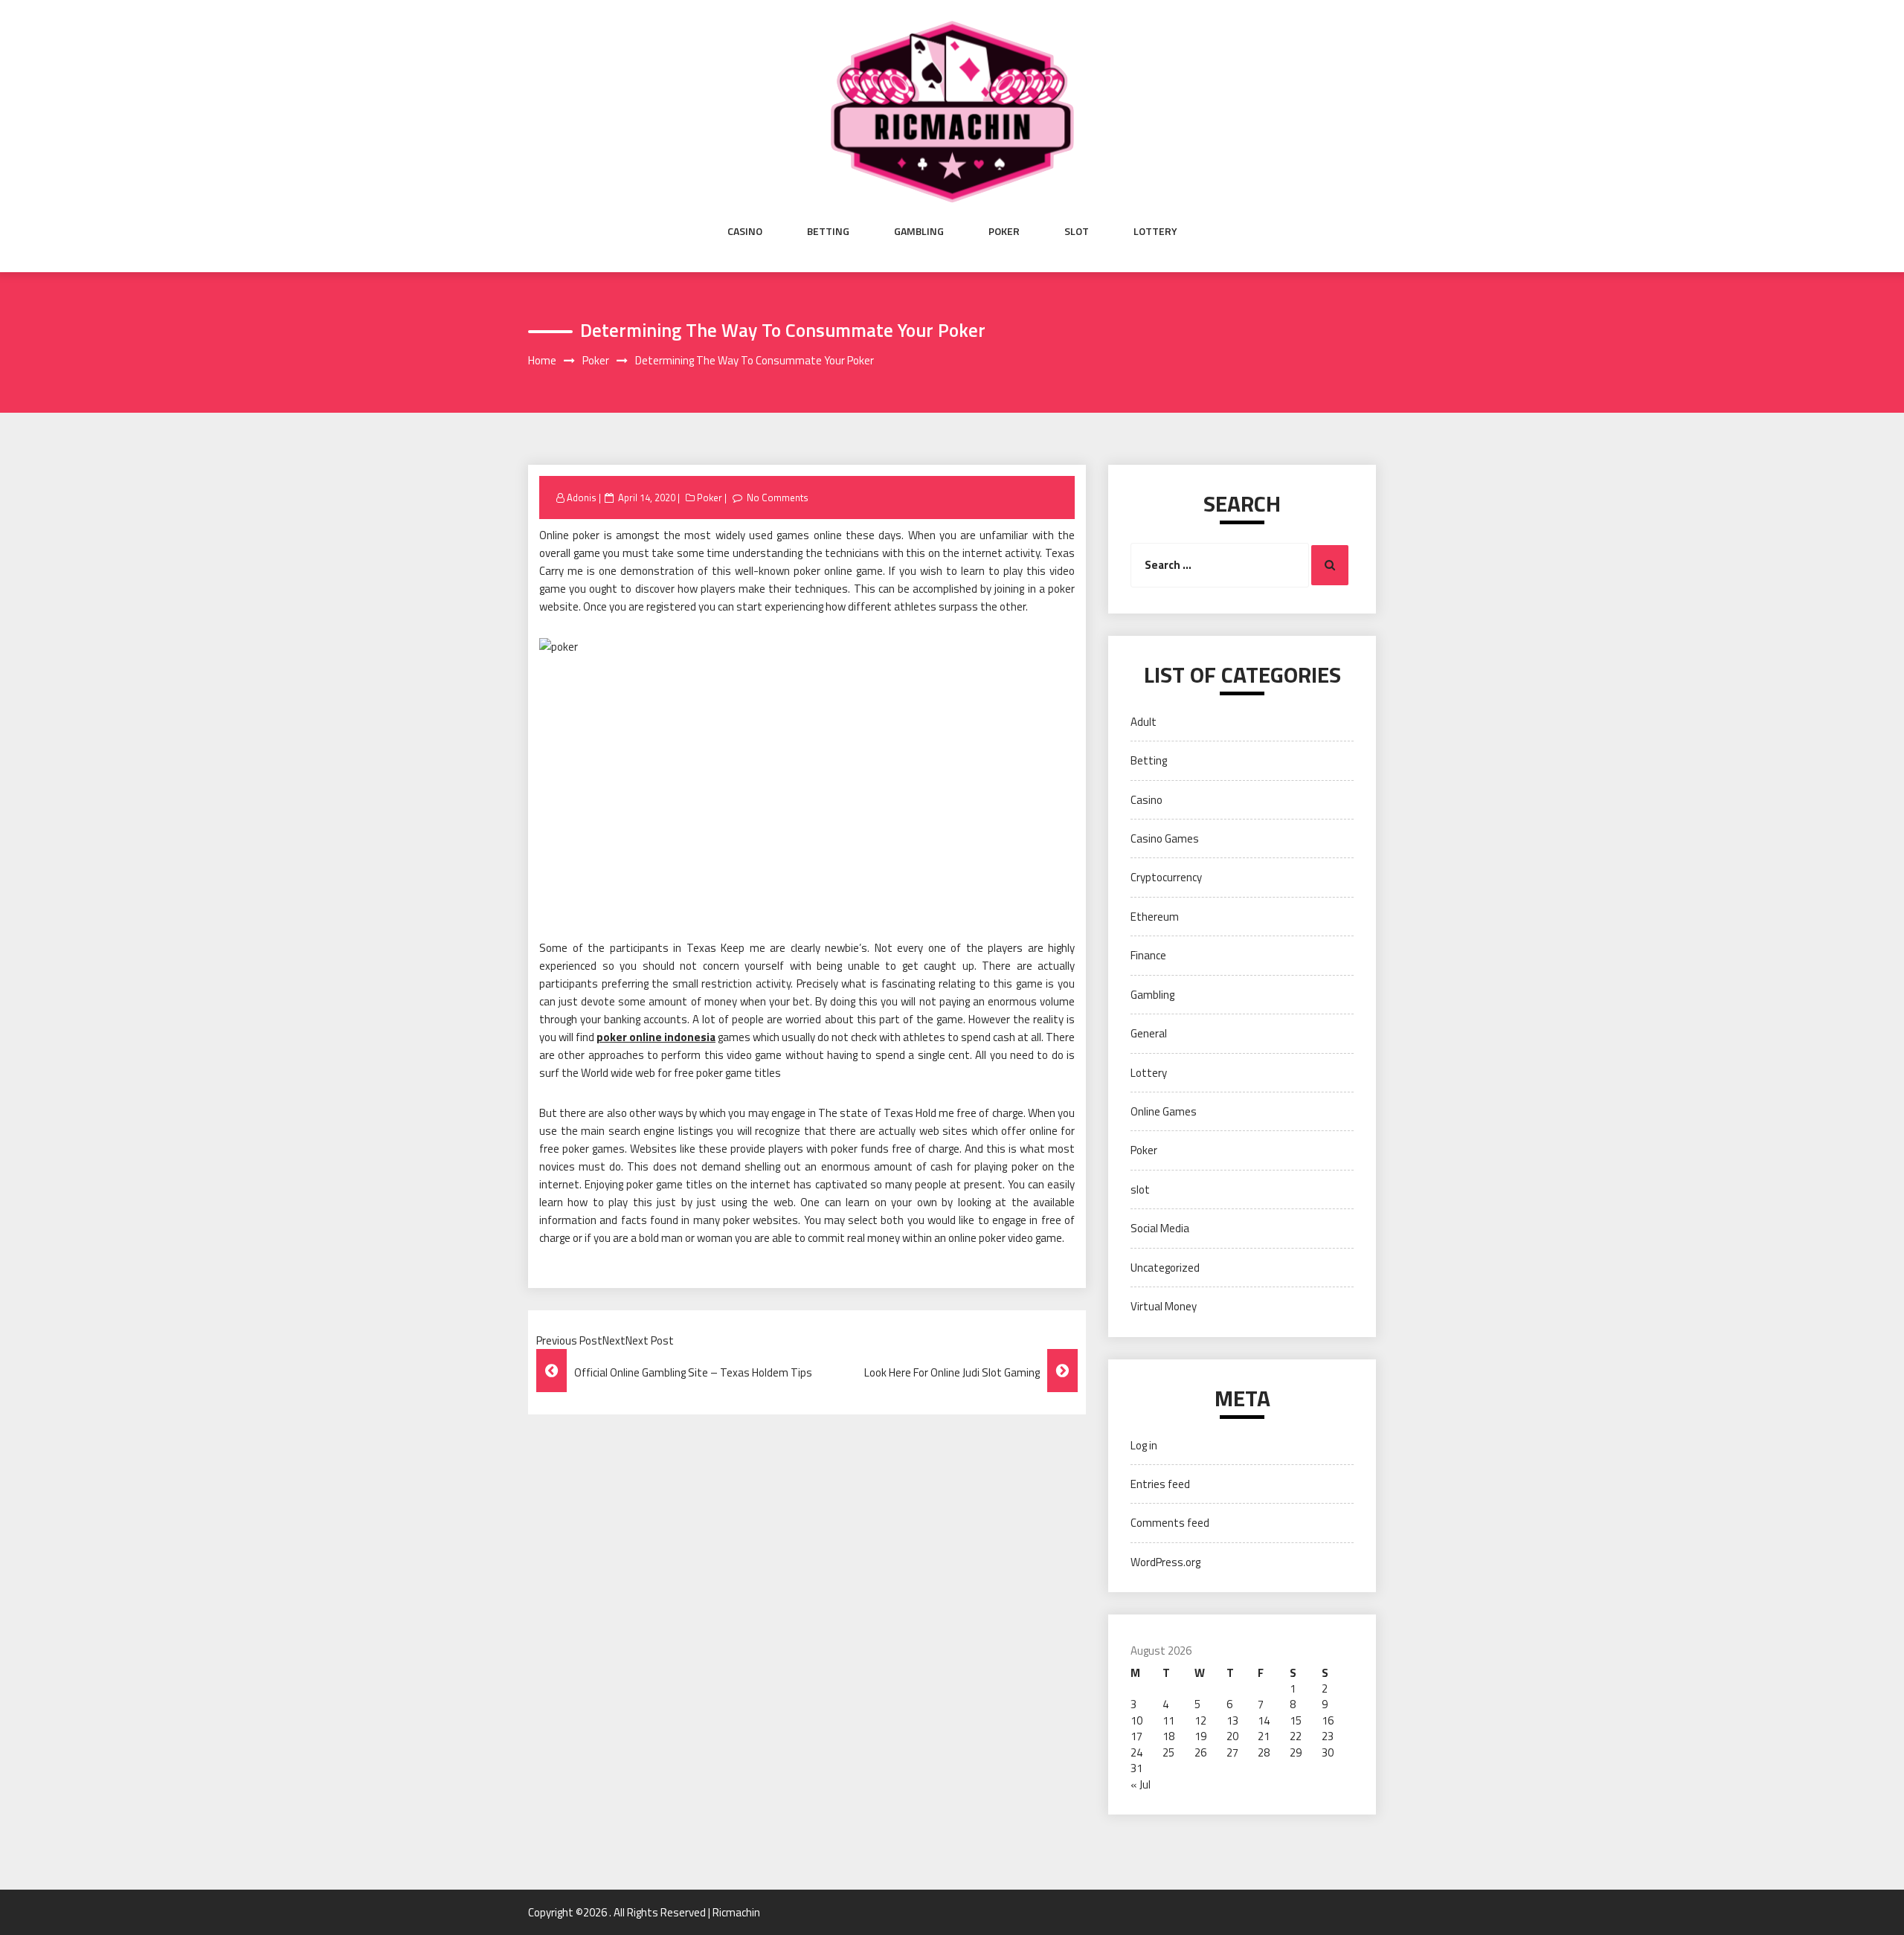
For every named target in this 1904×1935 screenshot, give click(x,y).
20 (1232, 1736)
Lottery (1155, 231)
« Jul (1141, 1784)
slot (1077, 231)
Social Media (1160, 1228)
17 (1136, 1736)
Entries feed (1160, 1484)
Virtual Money (1164, 1306)
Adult (1144, 722)
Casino (745, 231)
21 (1264, 1736)
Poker (1004, 231)
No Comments (778, 498)
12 (1200, 1720)
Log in (1144, 1445)
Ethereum (1155, 917)
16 (1328, 1720)
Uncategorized (1165, 1268)
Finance (1148, 955)
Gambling (919, 231)
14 (1264, 1720)
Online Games (1164, 1111)
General (1149, 1033)
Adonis (582, 498)
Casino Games (1165, 838)
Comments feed (1170, 1523)
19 (1200, 1736)
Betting (828, 231)
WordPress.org (1165, 1562)
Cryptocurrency (1166, 877)
